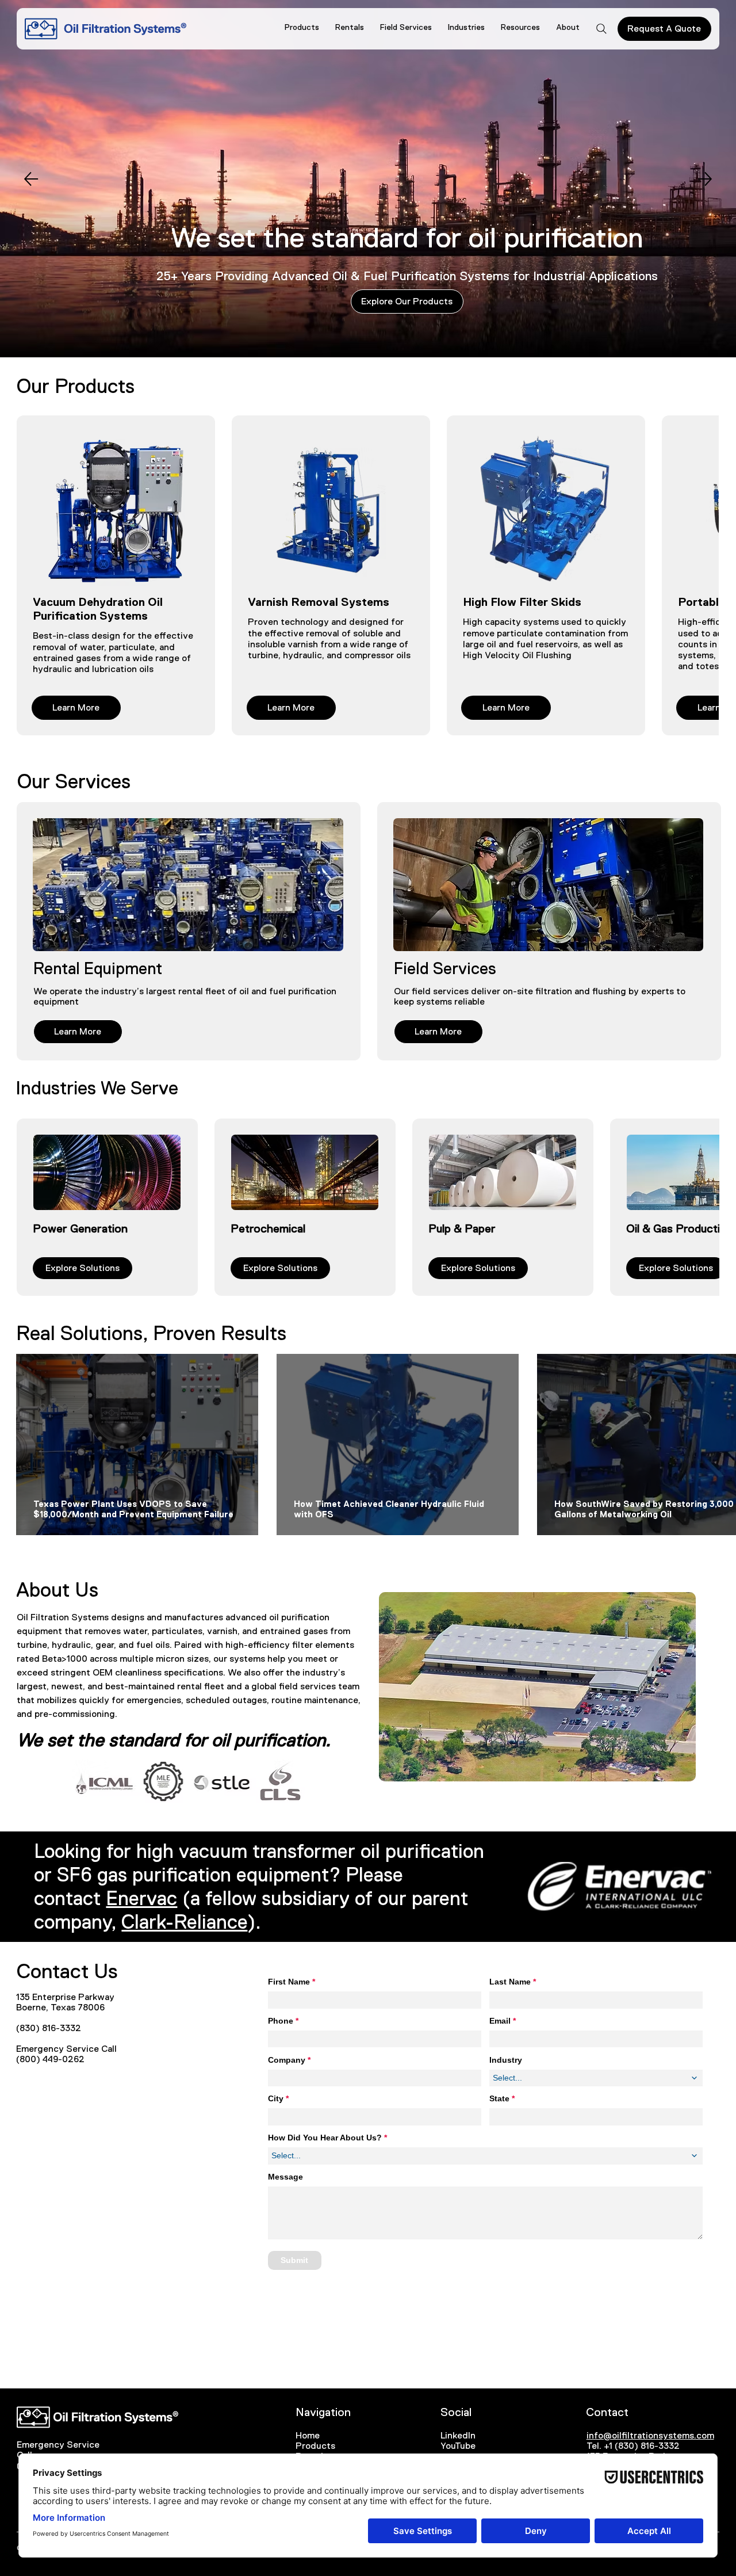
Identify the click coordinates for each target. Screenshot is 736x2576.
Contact (607, 2412)
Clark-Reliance (184, 1922)
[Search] (601, 29)
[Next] (705, 179)
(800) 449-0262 (50, 2059)
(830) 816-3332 (49, 2028)
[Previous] (31, 179)
